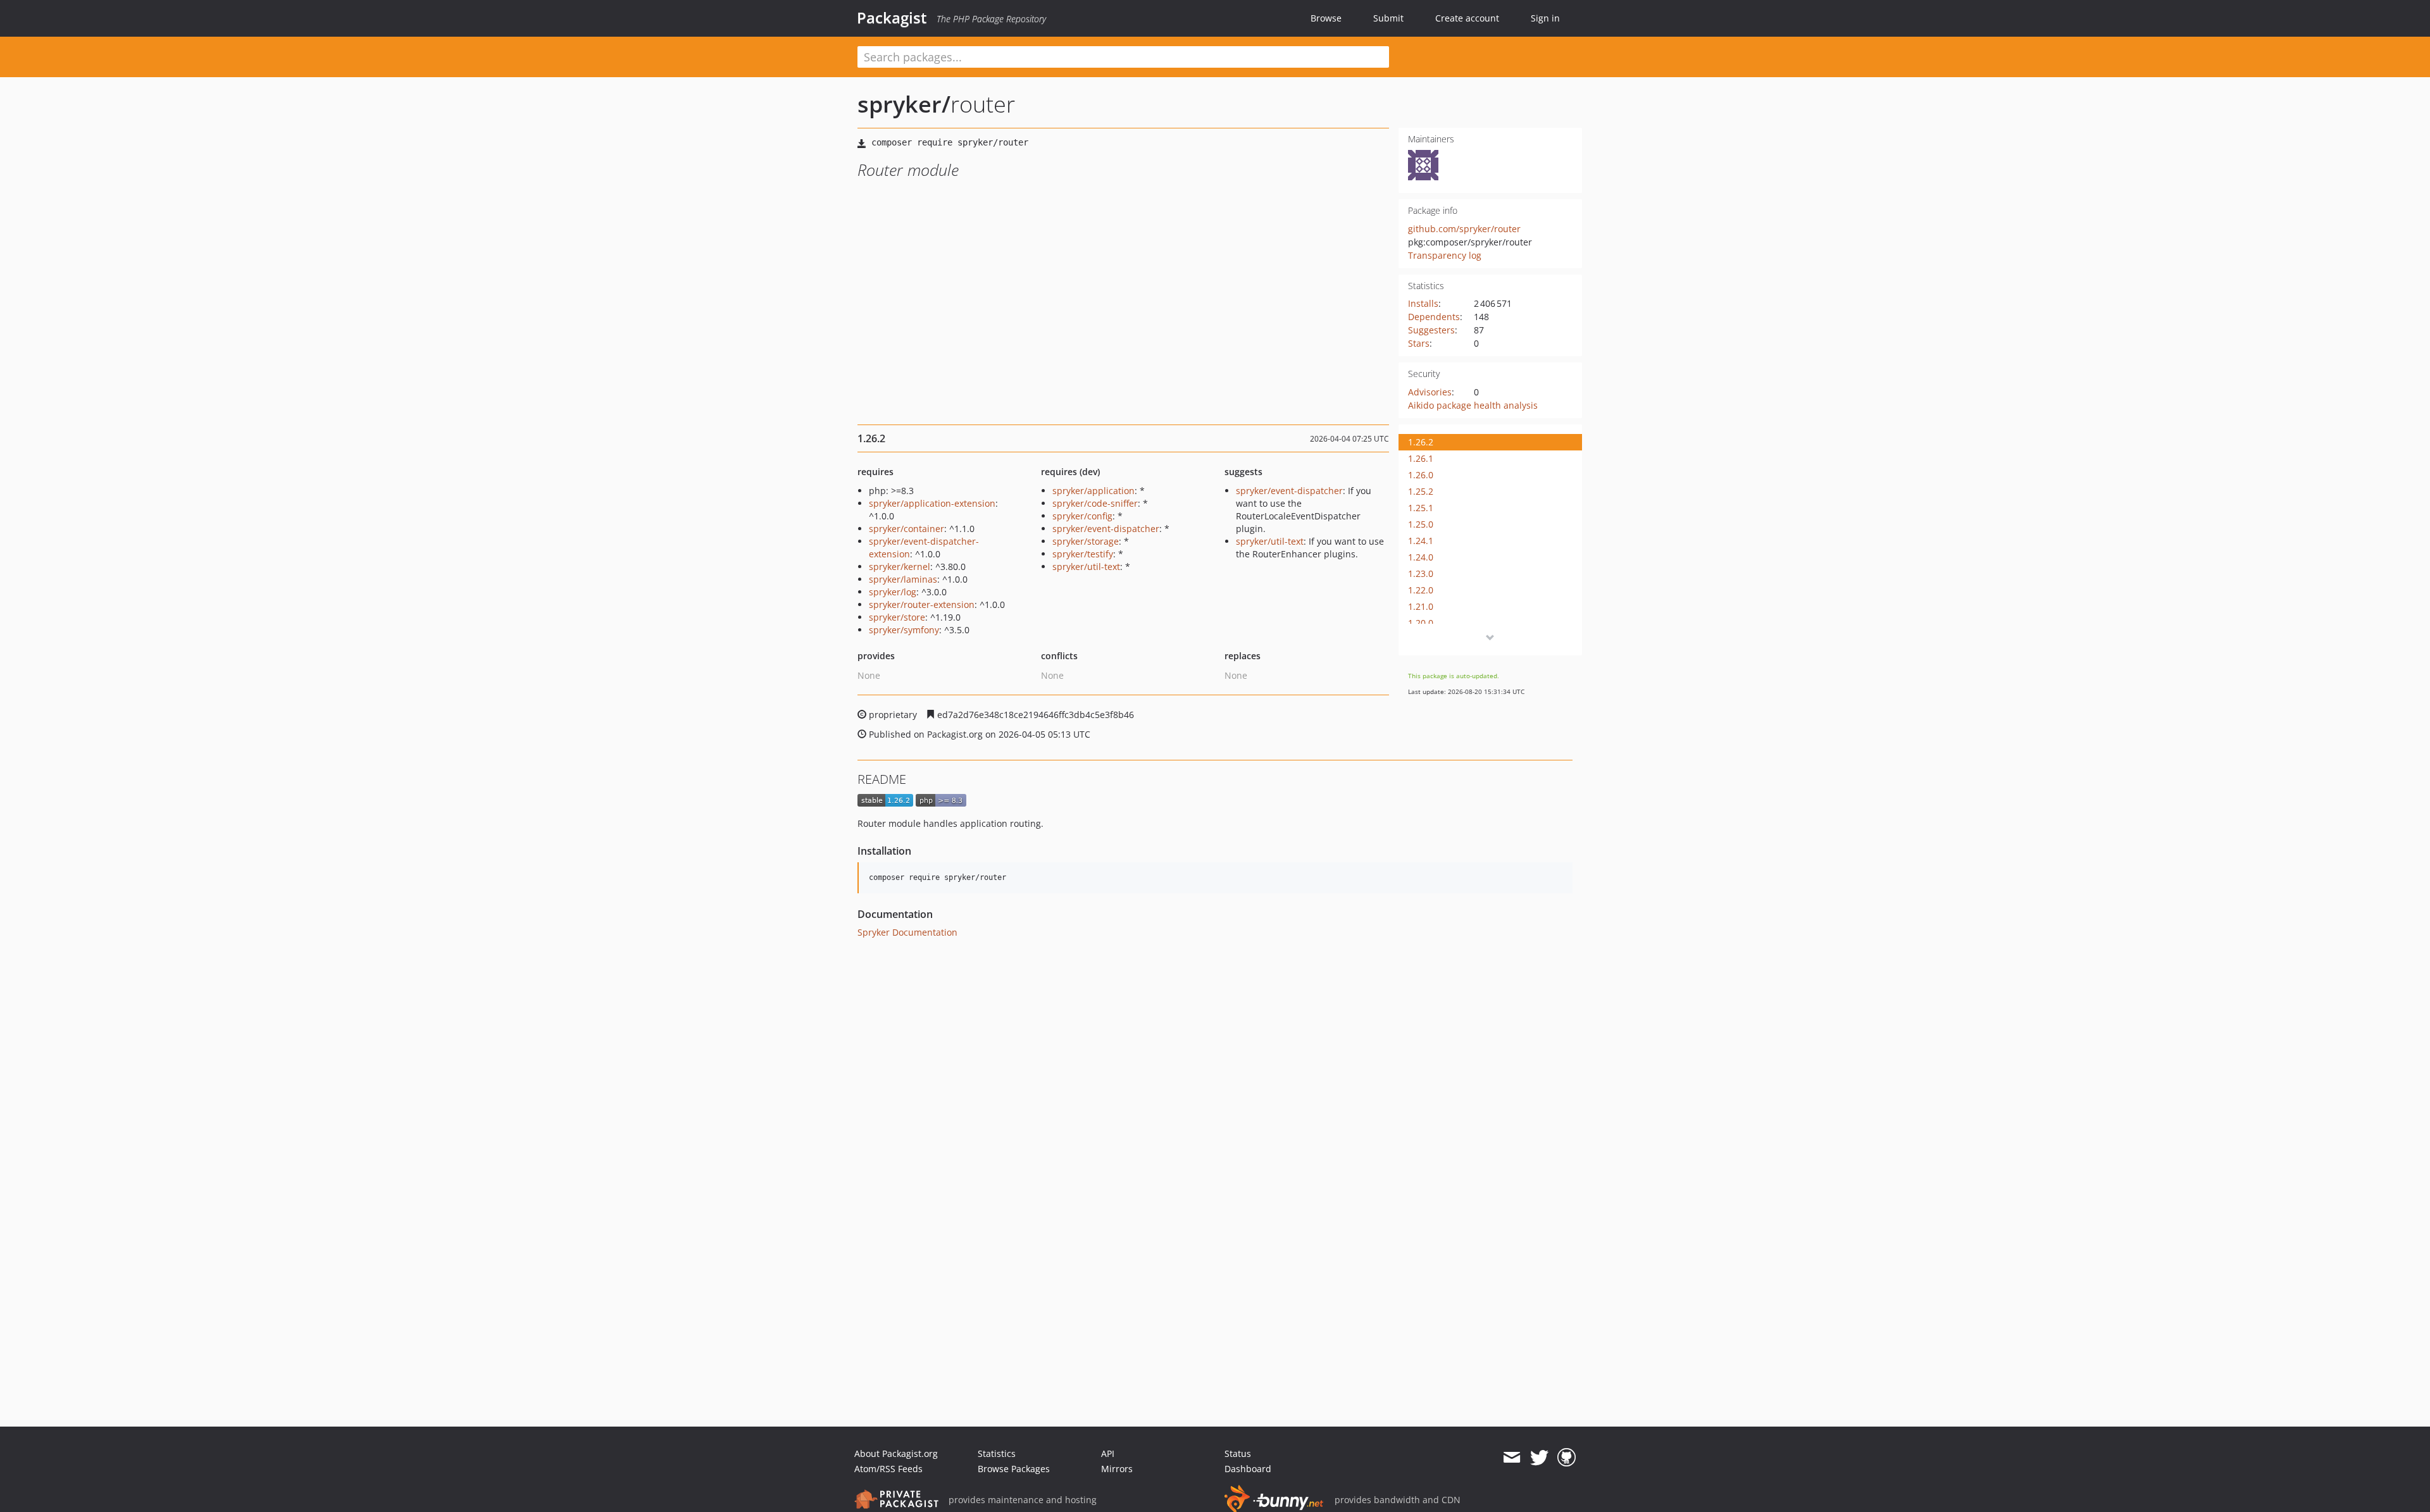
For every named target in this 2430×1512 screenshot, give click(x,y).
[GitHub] (1567, 1458)
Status (1238, 1453)
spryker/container (907, 529)
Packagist (892, 18)
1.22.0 (1421, 590)
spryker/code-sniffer (1095, 503)
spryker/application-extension (932, 503)
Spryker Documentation (907, 932)
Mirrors (1117, 1469)
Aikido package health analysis (1473, 405)
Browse (1326, 18)
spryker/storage (1086, 541)
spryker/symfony (904, 630)
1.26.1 (1421, 458)
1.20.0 (1421, 623)
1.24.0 (1421, 557)
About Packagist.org (896, 1453)
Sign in (1545, 18)
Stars (1419, 343)
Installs (1423, 303)
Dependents (1434, 317)
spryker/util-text (1086, 567)
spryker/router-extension (922, 604)
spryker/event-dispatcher (1106, 529)
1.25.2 (1421, 491)
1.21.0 (1421, 606)
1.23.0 (1421, 573)
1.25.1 (1421, 508)
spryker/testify (1083, 554)
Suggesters (1431, 330)
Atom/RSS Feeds (888, 1469)
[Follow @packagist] (1539, 1458)
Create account (1467, 18)
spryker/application (1093, 491)
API (1108, 1453)
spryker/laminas (903, 579)
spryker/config (1082, 516)
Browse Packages (1014, 1469)
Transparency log (1445, 255)
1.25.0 (1421, 524)
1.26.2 (1421, 442)
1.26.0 (1421, 475)
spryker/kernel (900, 567)
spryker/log (893, 592)
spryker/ (904, 104)
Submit (1388, 18)
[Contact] (1511, 1458)
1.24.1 (1421, 541)
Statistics (997, 1453)
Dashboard (1248, 1469)
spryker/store (897, 617)
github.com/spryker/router (1464, 229)
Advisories (1430, 392)
